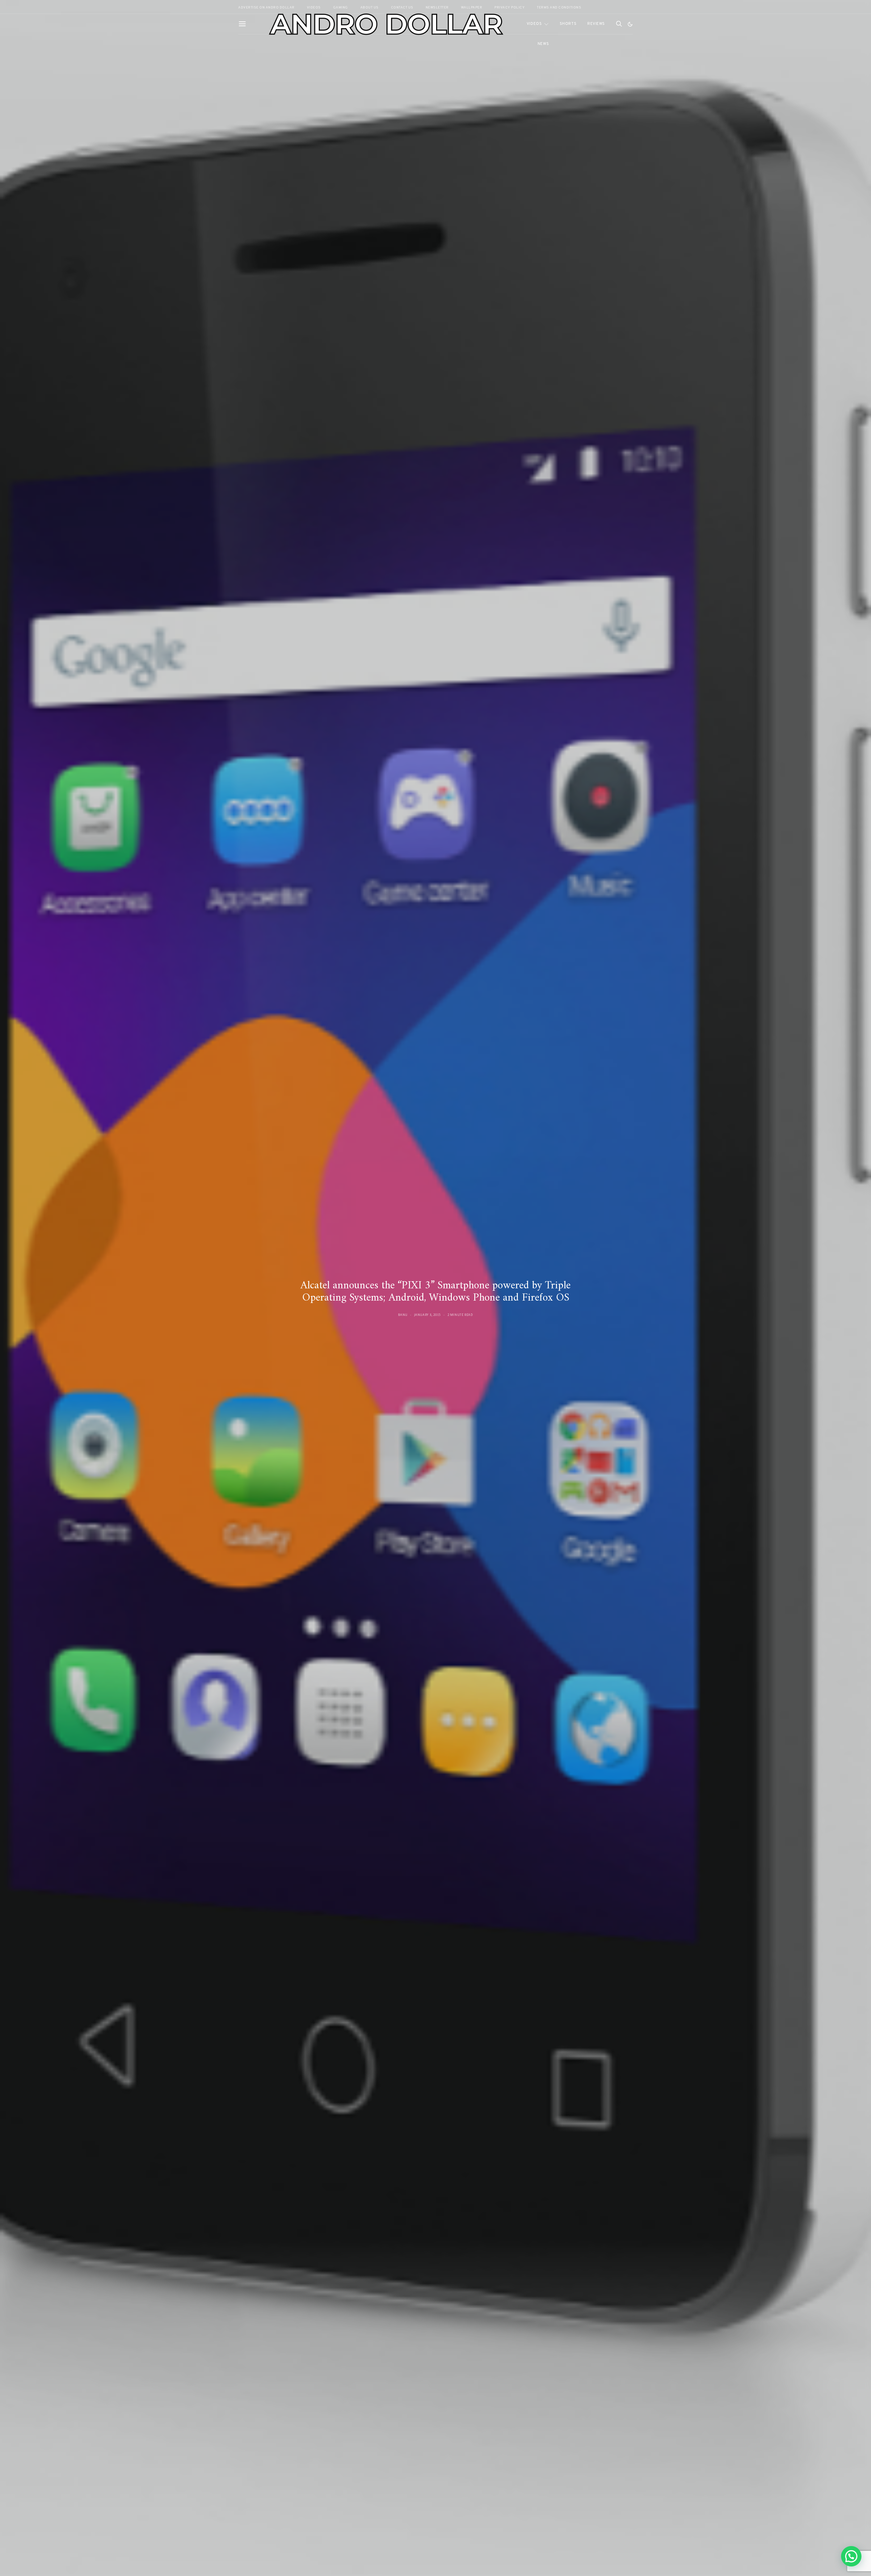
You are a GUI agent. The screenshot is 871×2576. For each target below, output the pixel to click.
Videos (534, 24)
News (543, 44)
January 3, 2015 (428, 1315)
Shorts (568, 24)
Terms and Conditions (559, 8)
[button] (630, 24)
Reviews (596, 24)
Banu (403, 1315)
